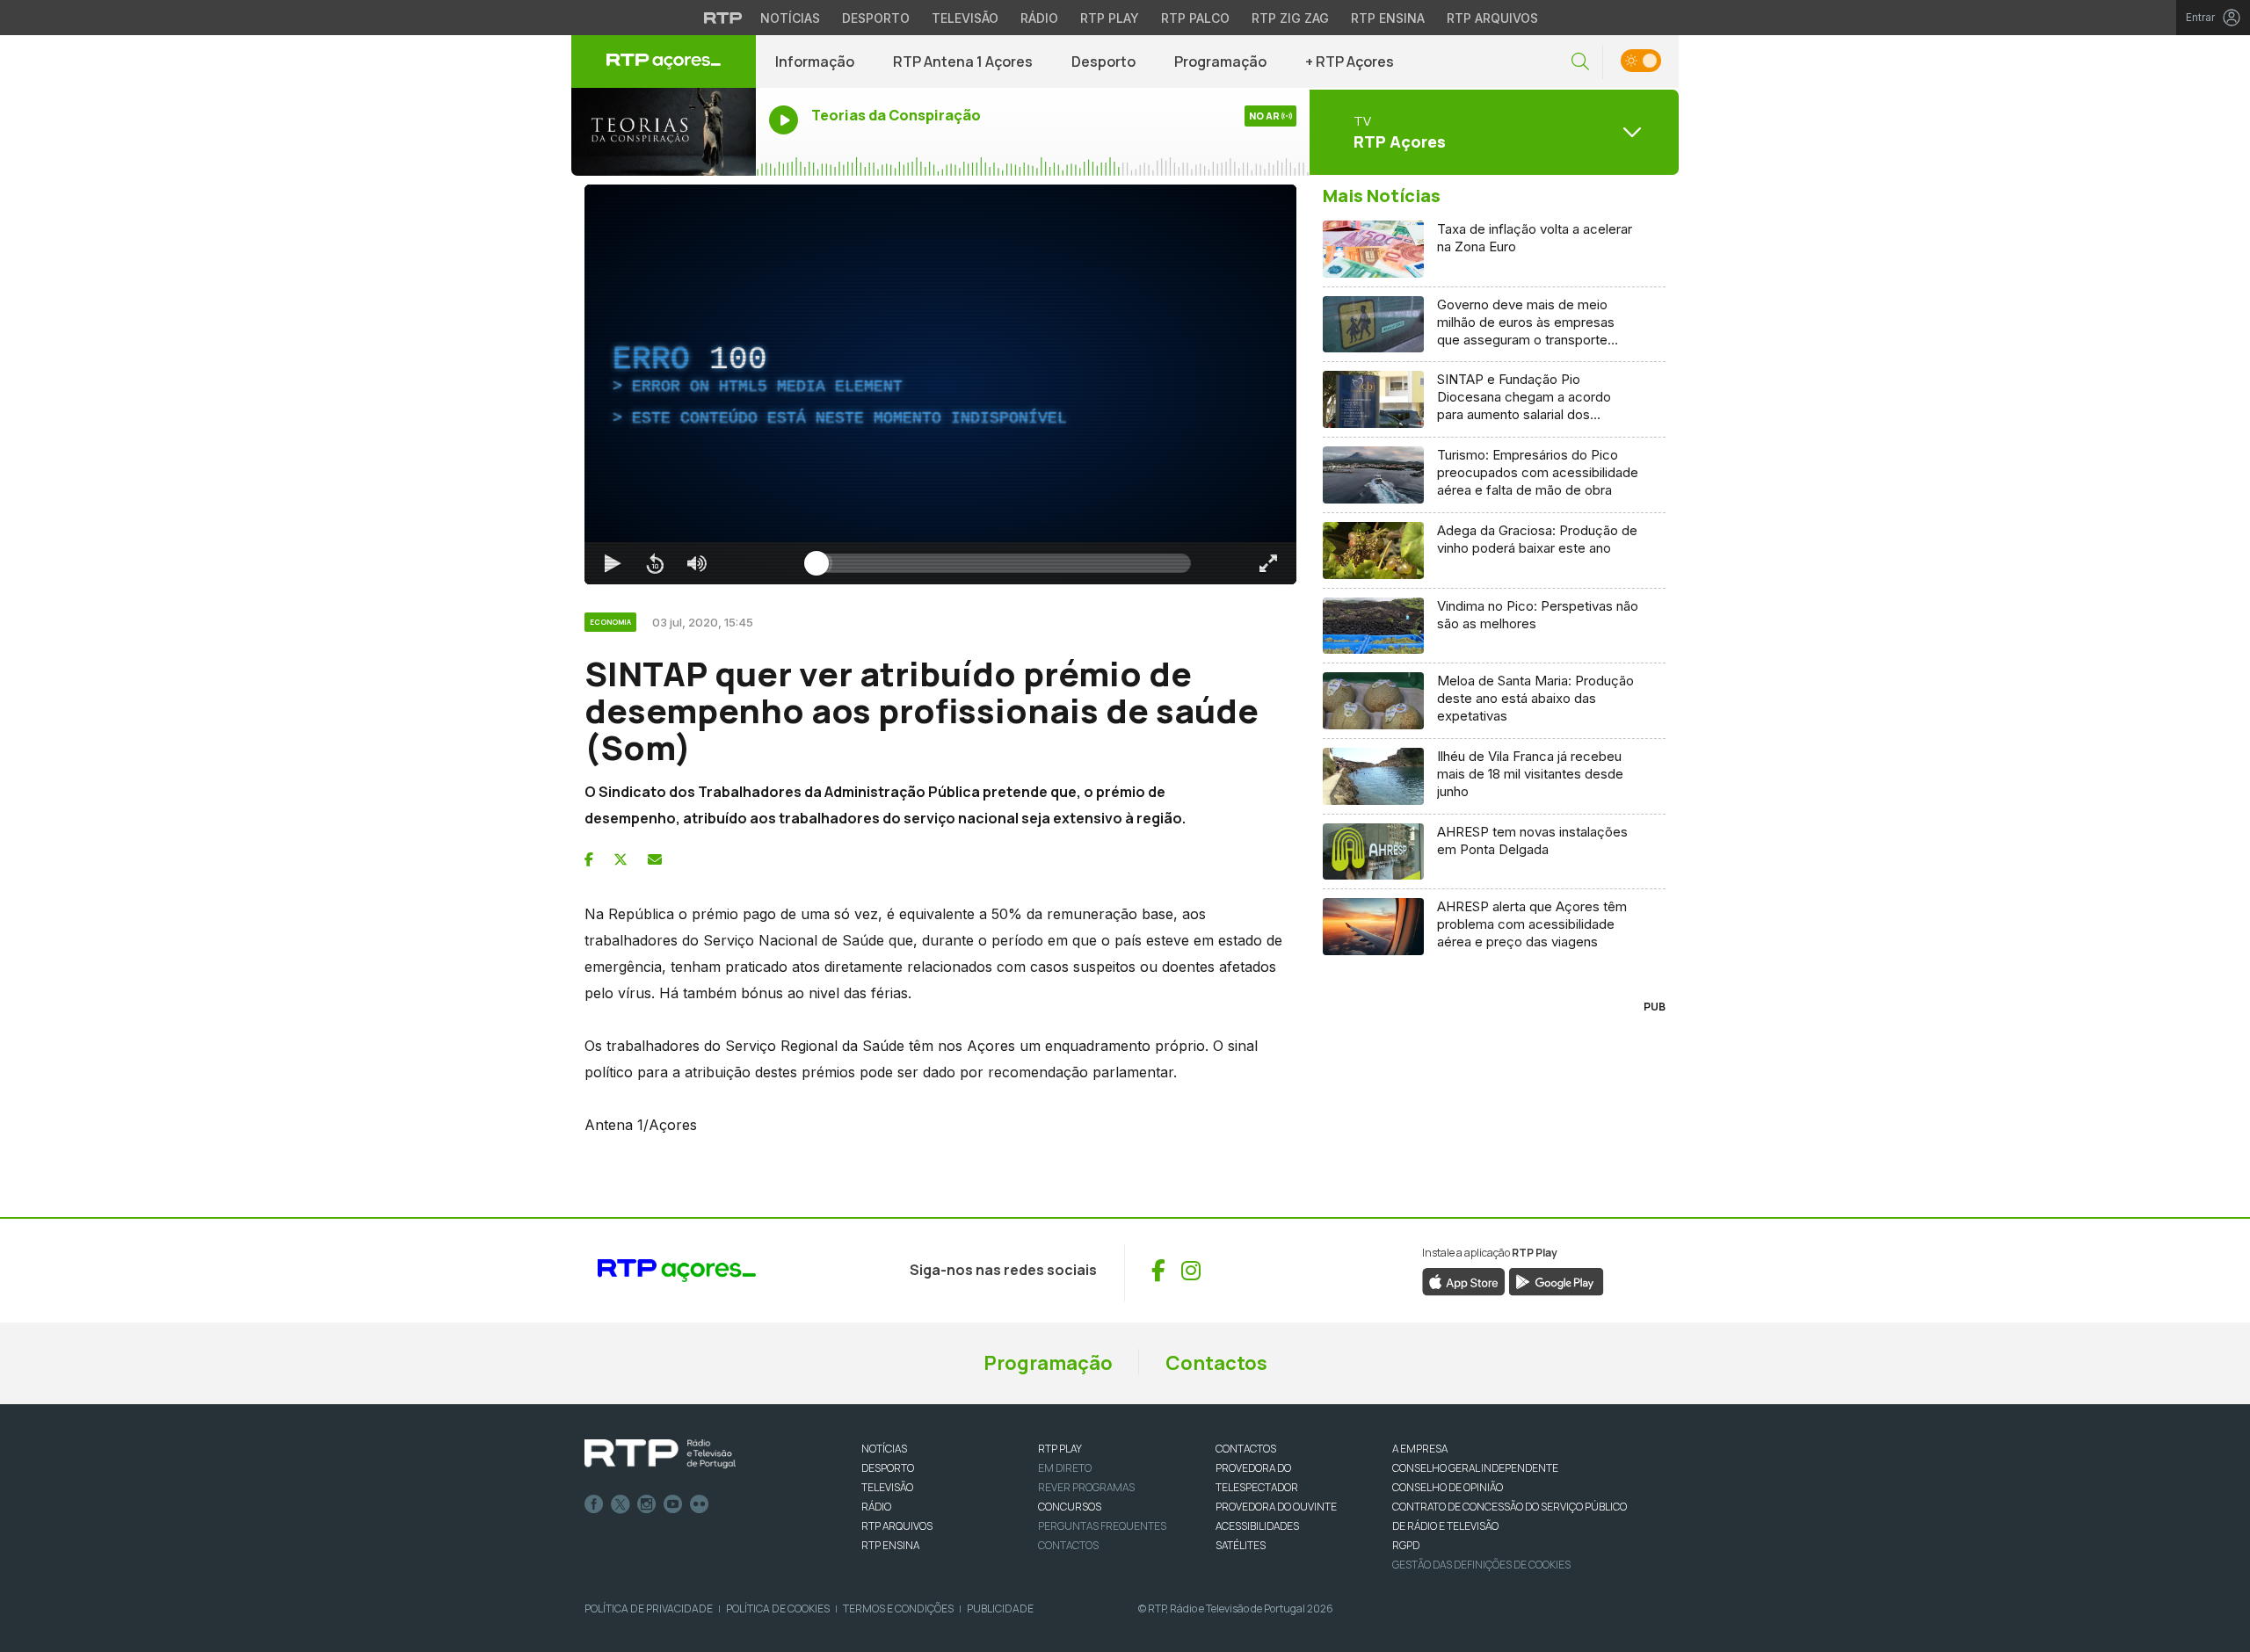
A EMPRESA (1420, 1449)
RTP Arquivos (1492, 18)
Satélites (1241, 1545)
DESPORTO (888, 1468)
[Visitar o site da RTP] (723, 18)
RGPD (1406, 1545)
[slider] (1004, 563)
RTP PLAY (1060, 1449)
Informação (815, 62)
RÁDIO (876, 1507)
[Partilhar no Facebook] (589, 859)
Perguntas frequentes (1102, 1526)
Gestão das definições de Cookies (1481, 1565)
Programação (1220, 62)
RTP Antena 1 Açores (963, 62)
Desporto (876, 18)
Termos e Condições (898, 1609)
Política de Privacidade (649, 1609)
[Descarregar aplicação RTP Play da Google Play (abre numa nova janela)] (1556, 1280)
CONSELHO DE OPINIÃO (1448, 1487)
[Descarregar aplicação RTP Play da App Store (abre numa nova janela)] (1464, 1280)
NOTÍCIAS (884, 1449)
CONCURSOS (1070, 1507)
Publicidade (1000, 1609)
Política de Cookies (778, 1609)
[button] (1580, 62)
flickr (700, 1504)
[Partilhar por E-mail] (655, 859)
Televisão (965, 18)
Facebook (594, 1504)
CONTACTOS (1246, 1449)
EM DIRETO (1065, 1468)
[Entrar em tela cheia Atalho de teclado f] (1268, 563)
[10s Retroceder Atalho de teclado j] (655, 563)
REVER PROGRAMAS (1086, 1487)
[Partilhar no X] (621, 859)
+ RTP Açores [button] (1350, 62)
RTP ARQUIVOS (897, 1526)
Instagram (647, 1504)
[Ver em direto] (664, 132)
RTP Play (1110, 18)
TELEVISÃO (887, 1487)
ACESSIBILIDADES (1257, 1526)
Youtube (673, 1504)
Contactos (1216, 1363)
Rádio (1039, 18)
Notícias (790, 18)
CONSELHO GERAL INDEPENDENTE (1475, 1468)
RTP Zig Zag (1290, 18)
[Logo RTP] (660, 1454)
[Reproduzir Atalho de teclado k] (613, 563)
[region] (940, 384)
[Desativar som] (697, 563)
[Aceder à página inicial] (664, 62)
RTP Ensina (1388, 18)
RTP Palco (1195, 18)
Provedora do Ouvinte (1276, 1507)
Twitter (621, 1504)
